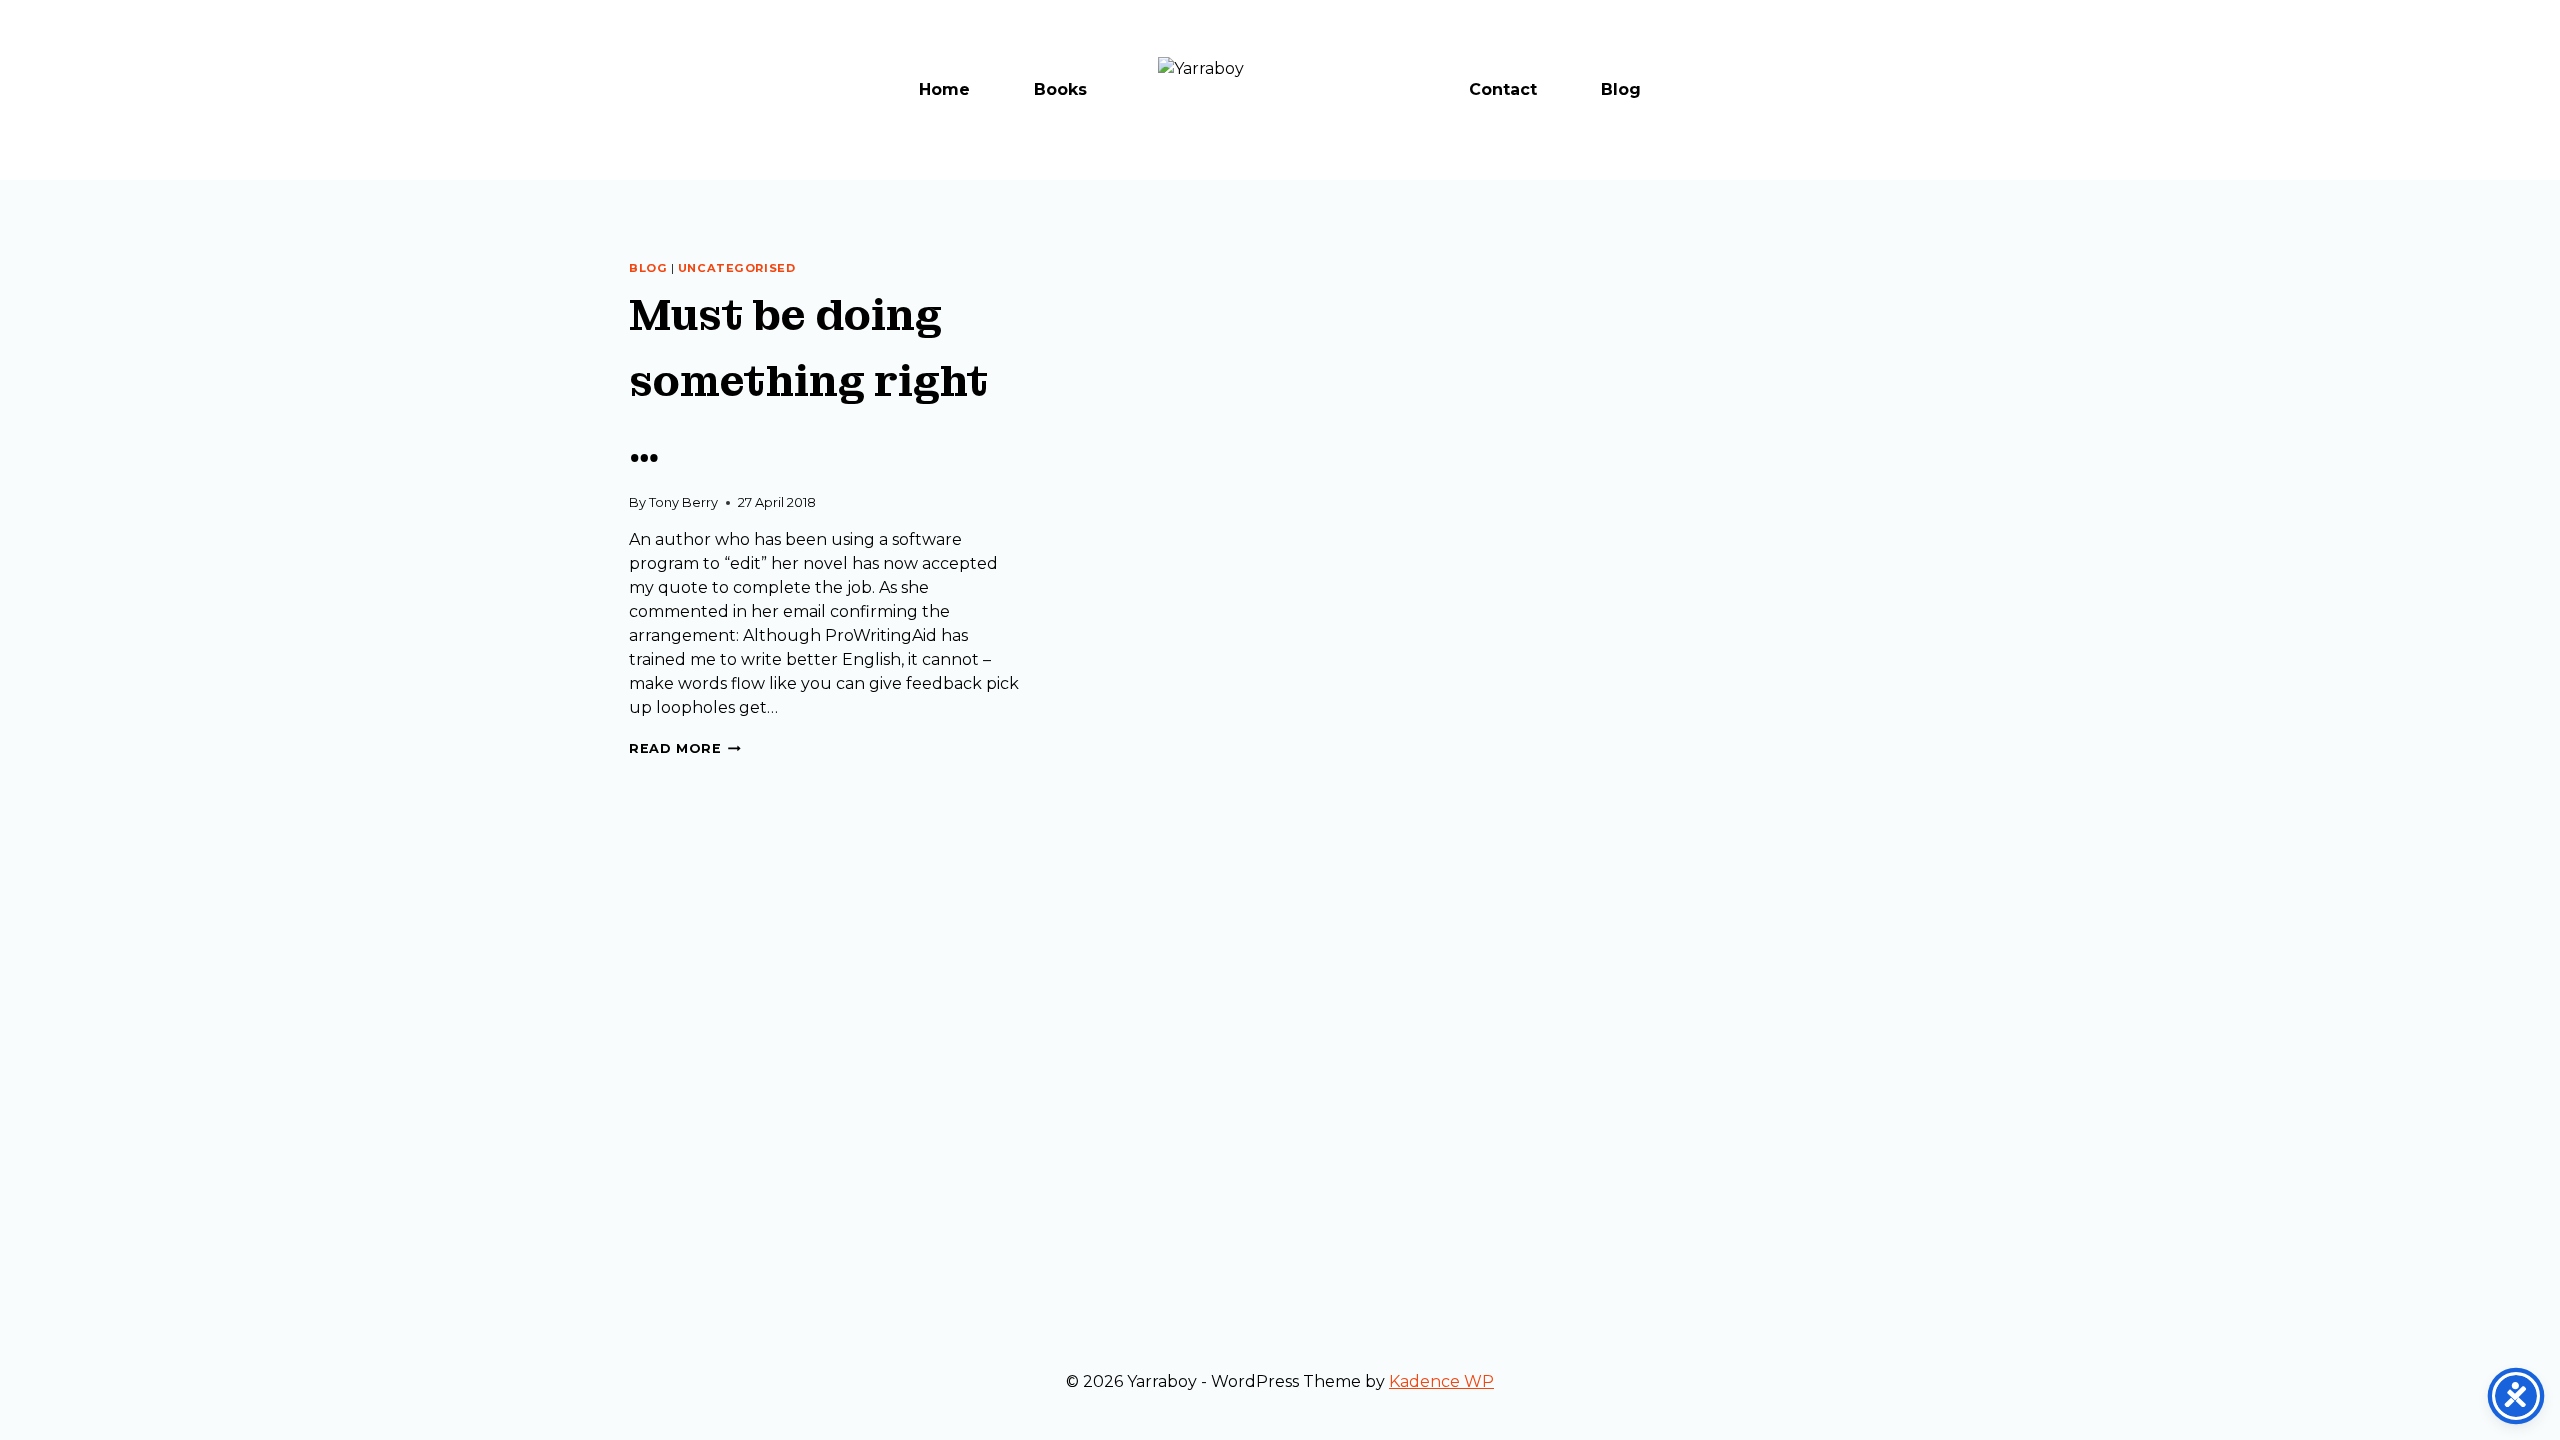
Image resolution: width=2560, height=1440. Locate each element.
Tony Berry (683, 502)
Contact (1503, 89)
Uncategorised (736, 268)
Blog (1621, 89)
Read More (685, 748)
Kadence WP (1441, 1381)
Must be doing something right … (809, 381)
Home (944, 89)
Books (1060, 89)
